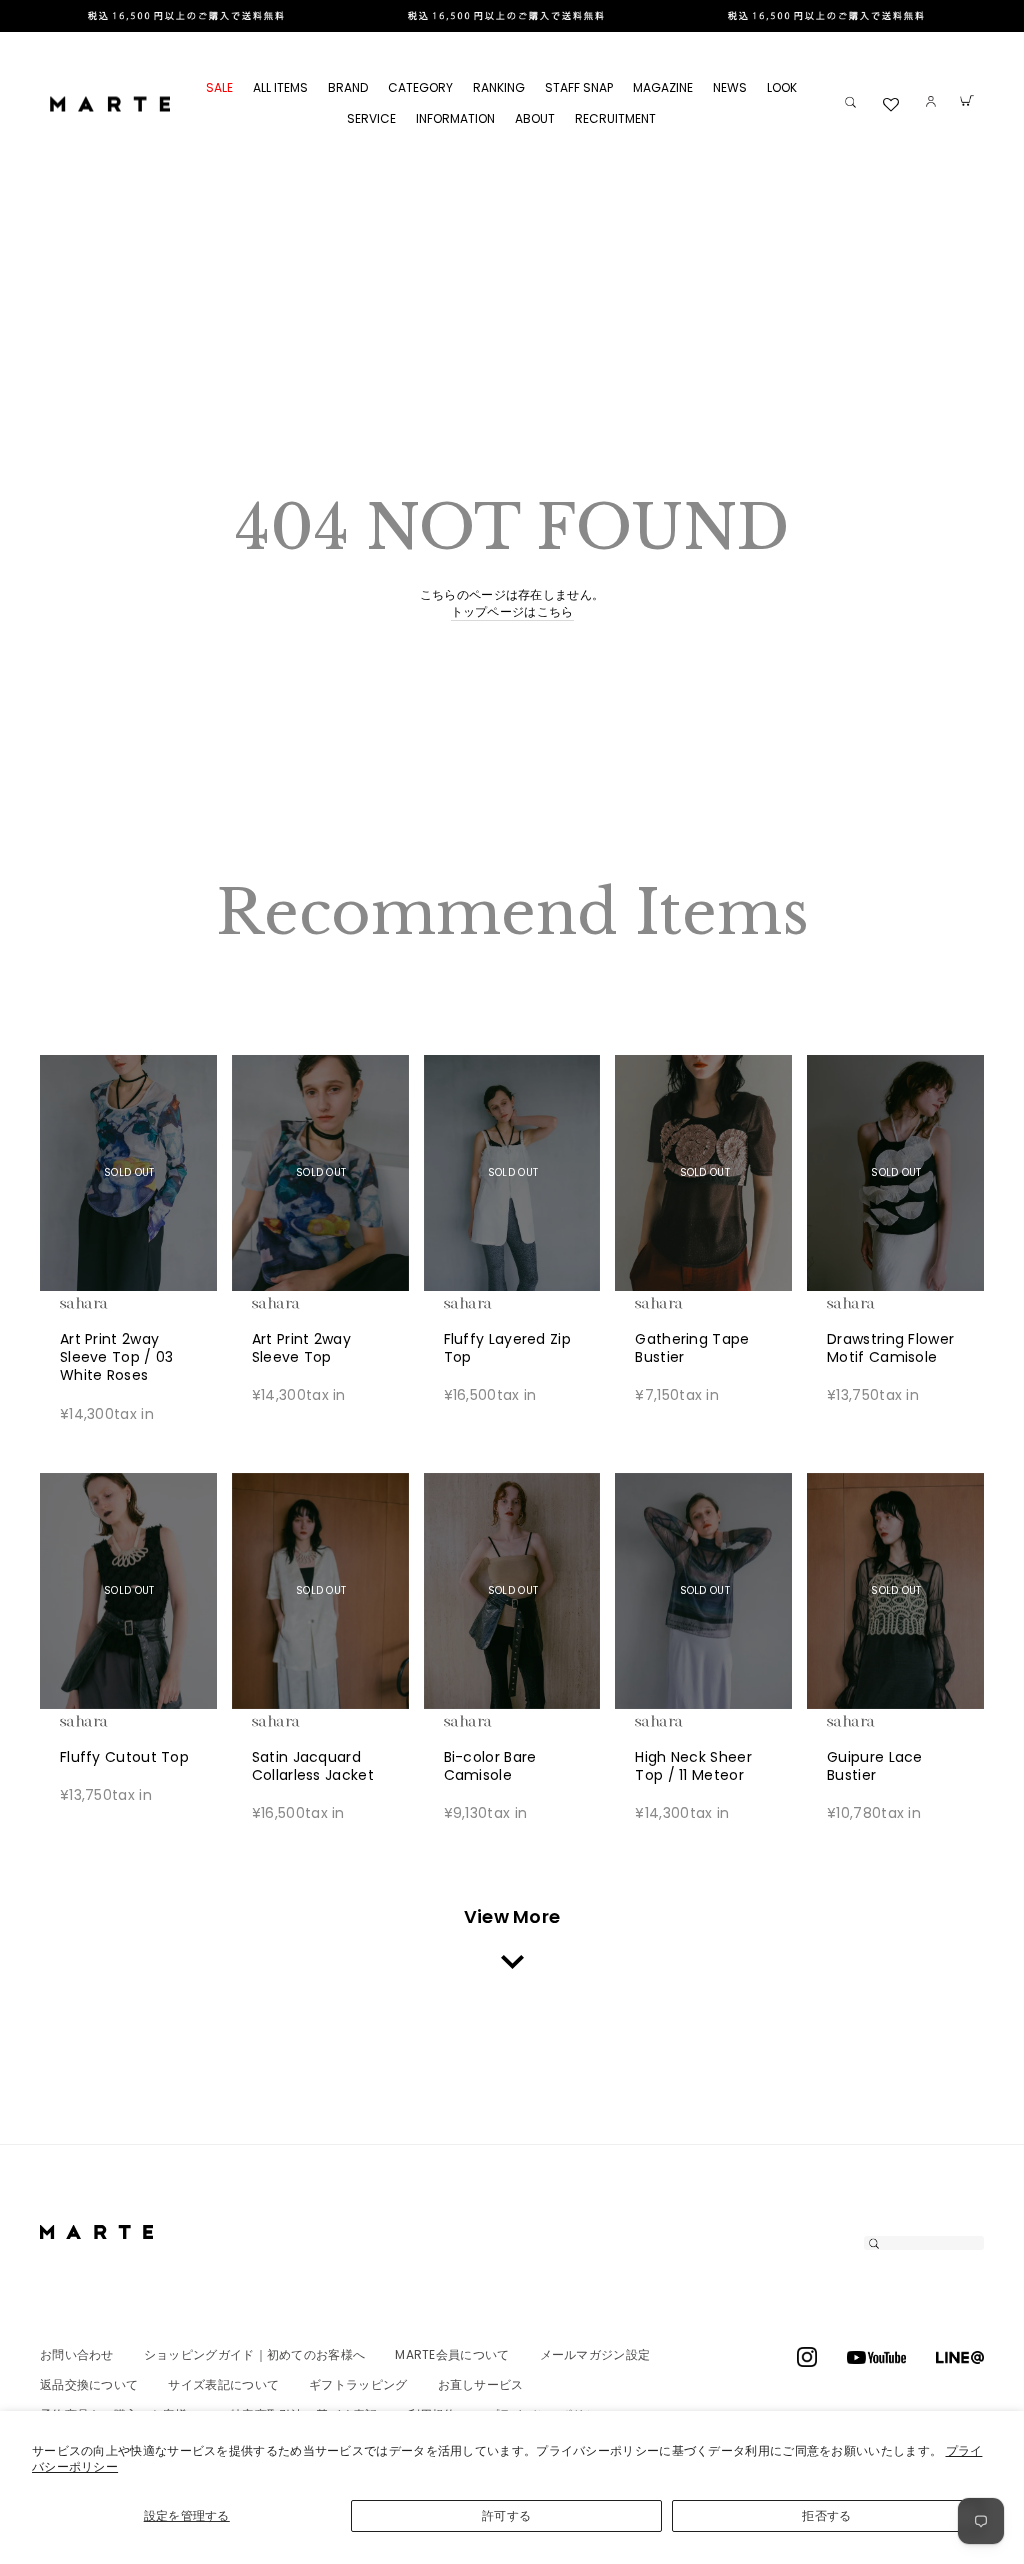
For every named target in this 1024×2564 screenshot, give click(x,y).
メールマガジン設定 (595, 2354)
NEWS (730, 87)
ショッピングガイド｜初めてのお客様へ (254, 2354)
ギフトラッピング (358, 2384)
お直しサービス (481, 2384)
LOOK (782, 87)
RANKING (499, 87)
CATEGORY (420, 87)
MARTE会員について (452, 2354)
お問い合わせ (77, 2354)
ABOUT (535, 118)
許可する (506, 2515)
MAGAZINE (663, 87)
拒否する (826, 2515)
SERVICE (371, 118)
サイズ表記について (223, 2384)
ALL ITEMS (280, 87)
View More (512, 1916)
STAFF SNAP (579, 87)
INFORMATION (455, 118)
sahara (115, 1303)
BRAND (348, 87)
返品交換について (89, 2384)
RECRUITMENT (615, 118)
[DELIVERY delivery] (512, 16)
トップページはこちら (512, 612)
